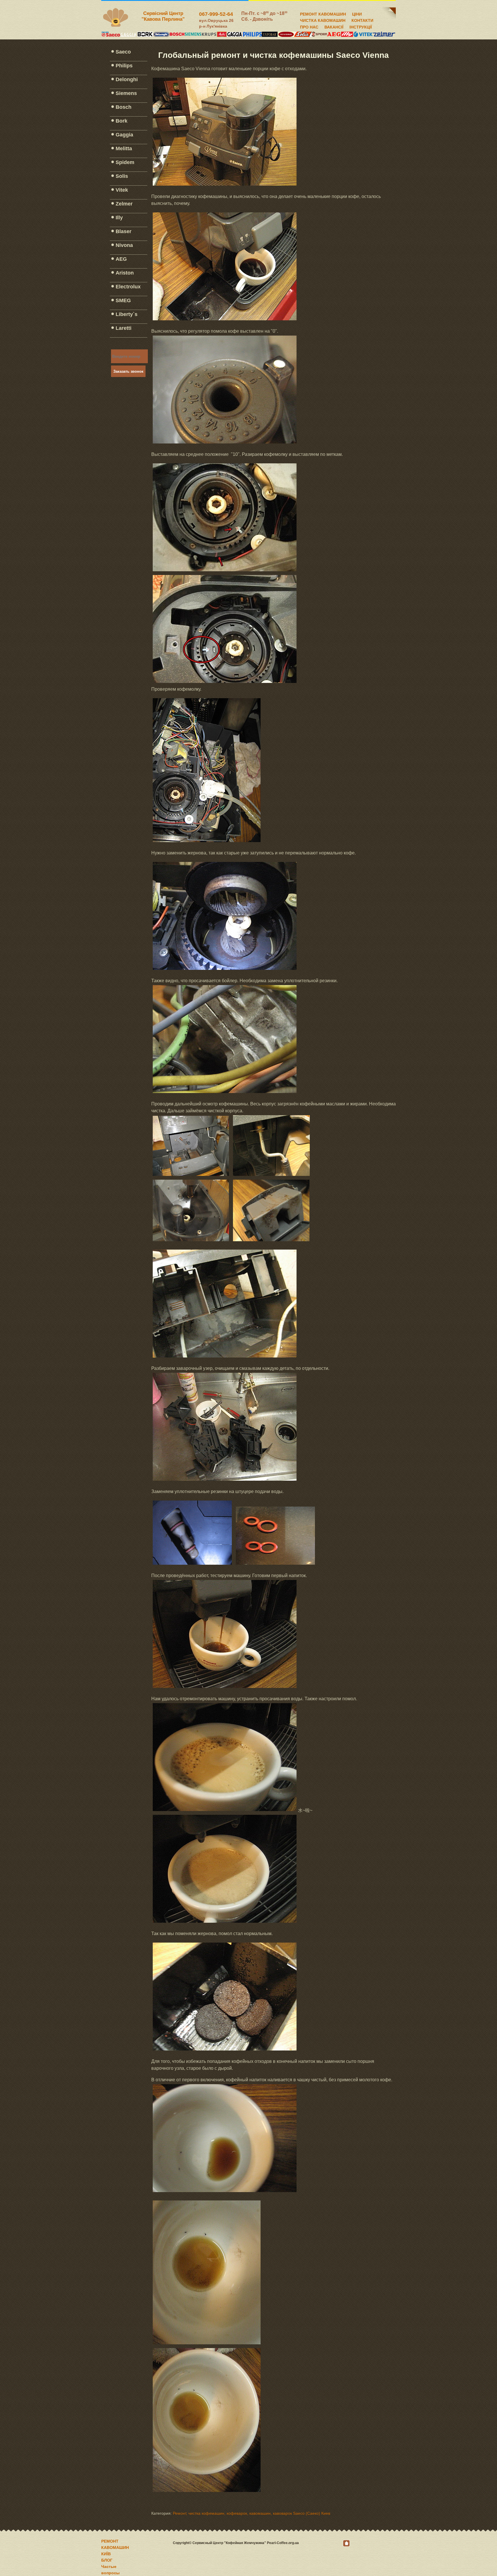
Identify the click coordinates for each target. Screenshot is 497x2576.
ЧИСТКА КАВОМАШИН (323, 20)
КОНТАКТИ (362, 20)
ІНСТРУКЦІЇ (361, 26)
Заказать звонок (128, 371)
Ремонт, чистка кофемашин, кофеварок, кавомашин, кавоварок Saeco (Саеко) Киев (252, 2513)
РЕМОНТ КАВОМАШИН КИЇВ (115, 2548)
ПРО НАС (309, 26)
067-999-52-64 (216, 14)
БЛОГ (107, 2560)
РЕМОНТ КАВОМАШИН (323, 13)
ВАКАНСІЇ (334, 26)
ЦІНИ (357, 13)
